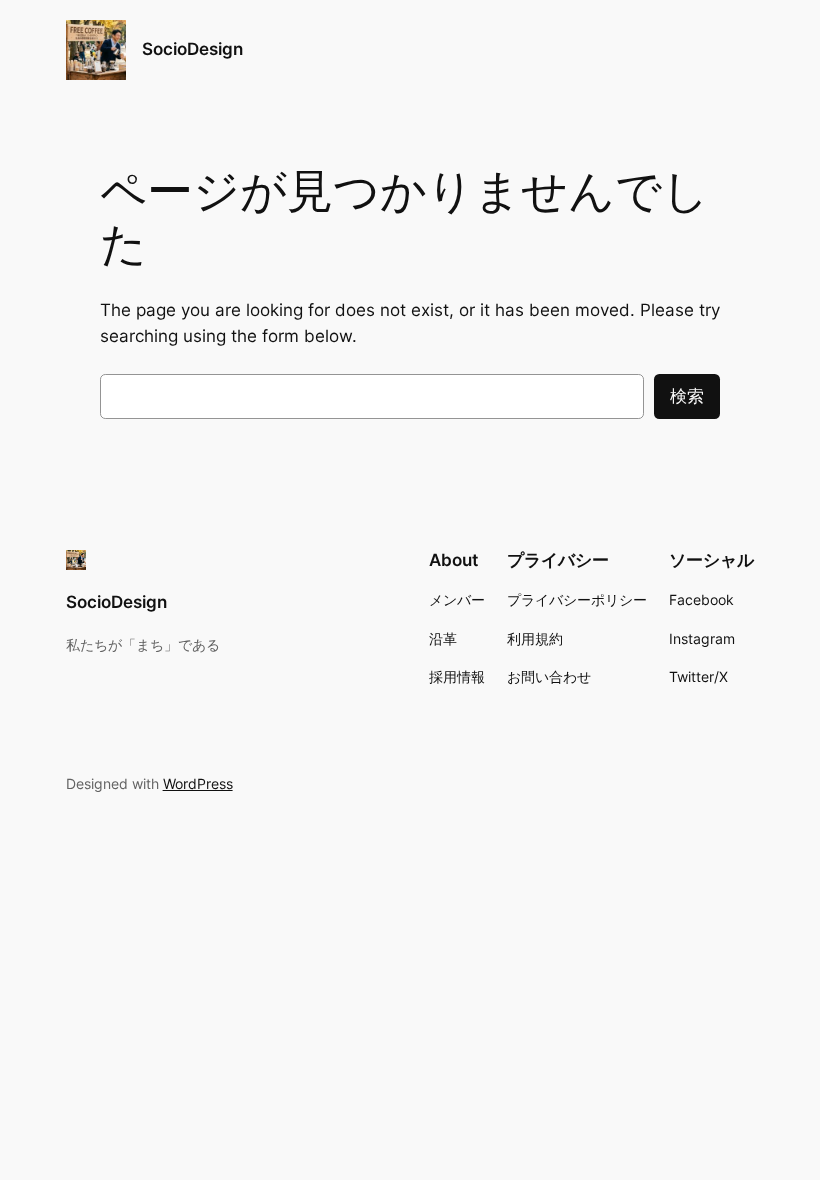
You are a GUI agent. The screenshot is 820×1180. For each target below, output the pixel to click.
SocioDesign (192, 49)
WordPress (198, 783)
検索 (687, 396)
